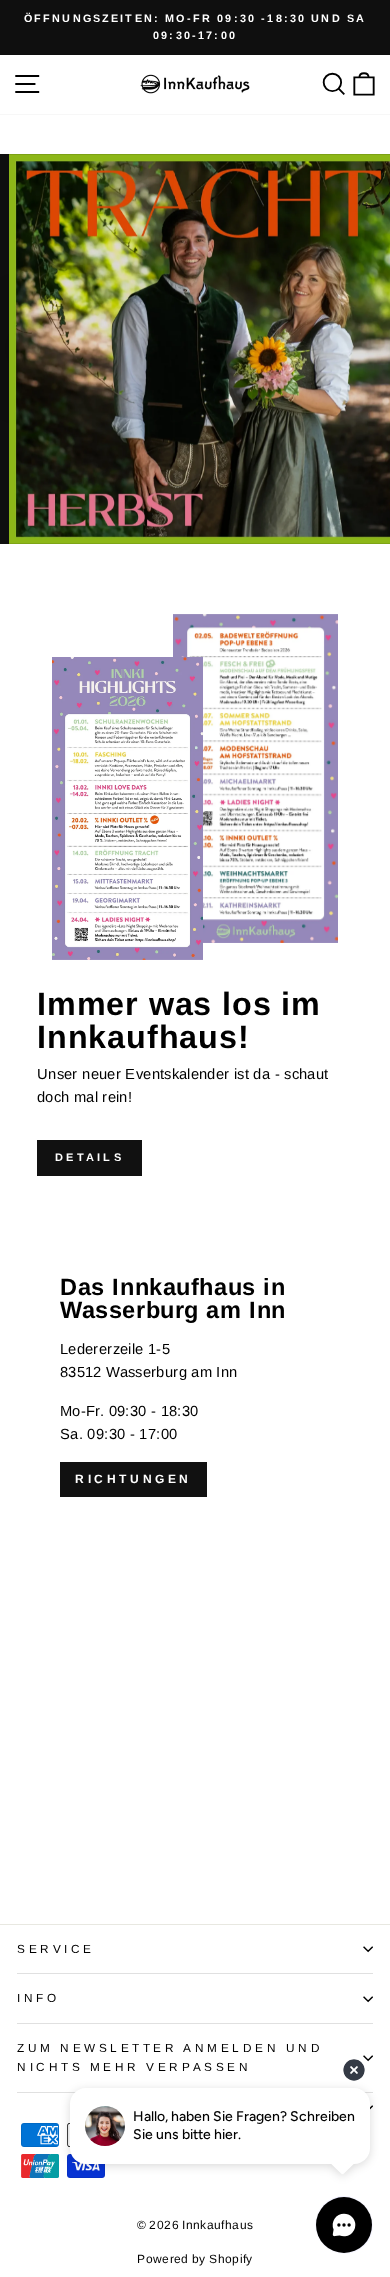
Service (56, 1948)
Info (38, 1997)
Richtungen (133, 1479)
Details (89, 1157)
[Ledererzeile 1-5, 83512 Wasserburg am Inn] (195, 1541)
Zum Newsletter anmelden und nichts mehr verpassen (170, 2057)
